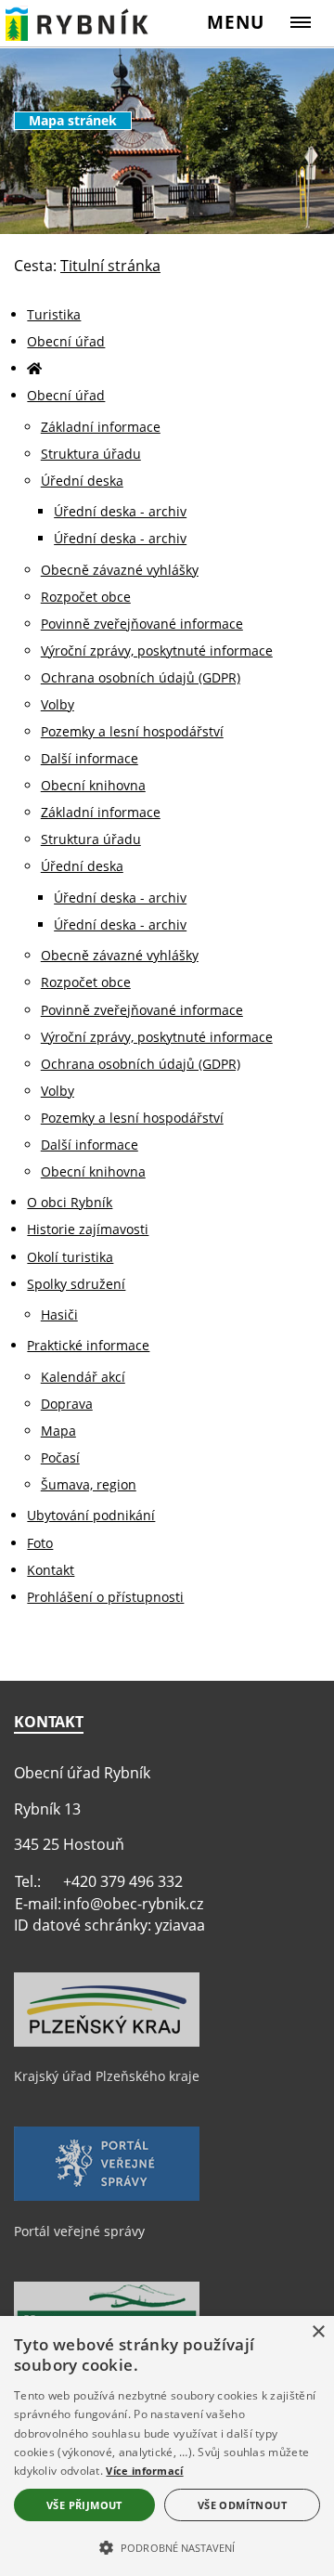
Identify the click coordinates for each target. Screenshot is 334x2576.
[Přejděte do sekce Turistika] (34, 368)
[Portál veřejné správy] (107, 2196)
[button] (167, 2546)
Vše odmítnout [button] (242, 2505)
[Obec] (77, 23)
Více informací (144, 2471)
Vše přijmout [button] (84, 2505)
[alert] (167, 2446)
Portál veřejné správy (79, 2231)
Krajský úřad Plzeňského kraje (107, 2076)
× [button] (318, 2332)
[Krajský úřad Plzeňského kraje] (107, 2042)
